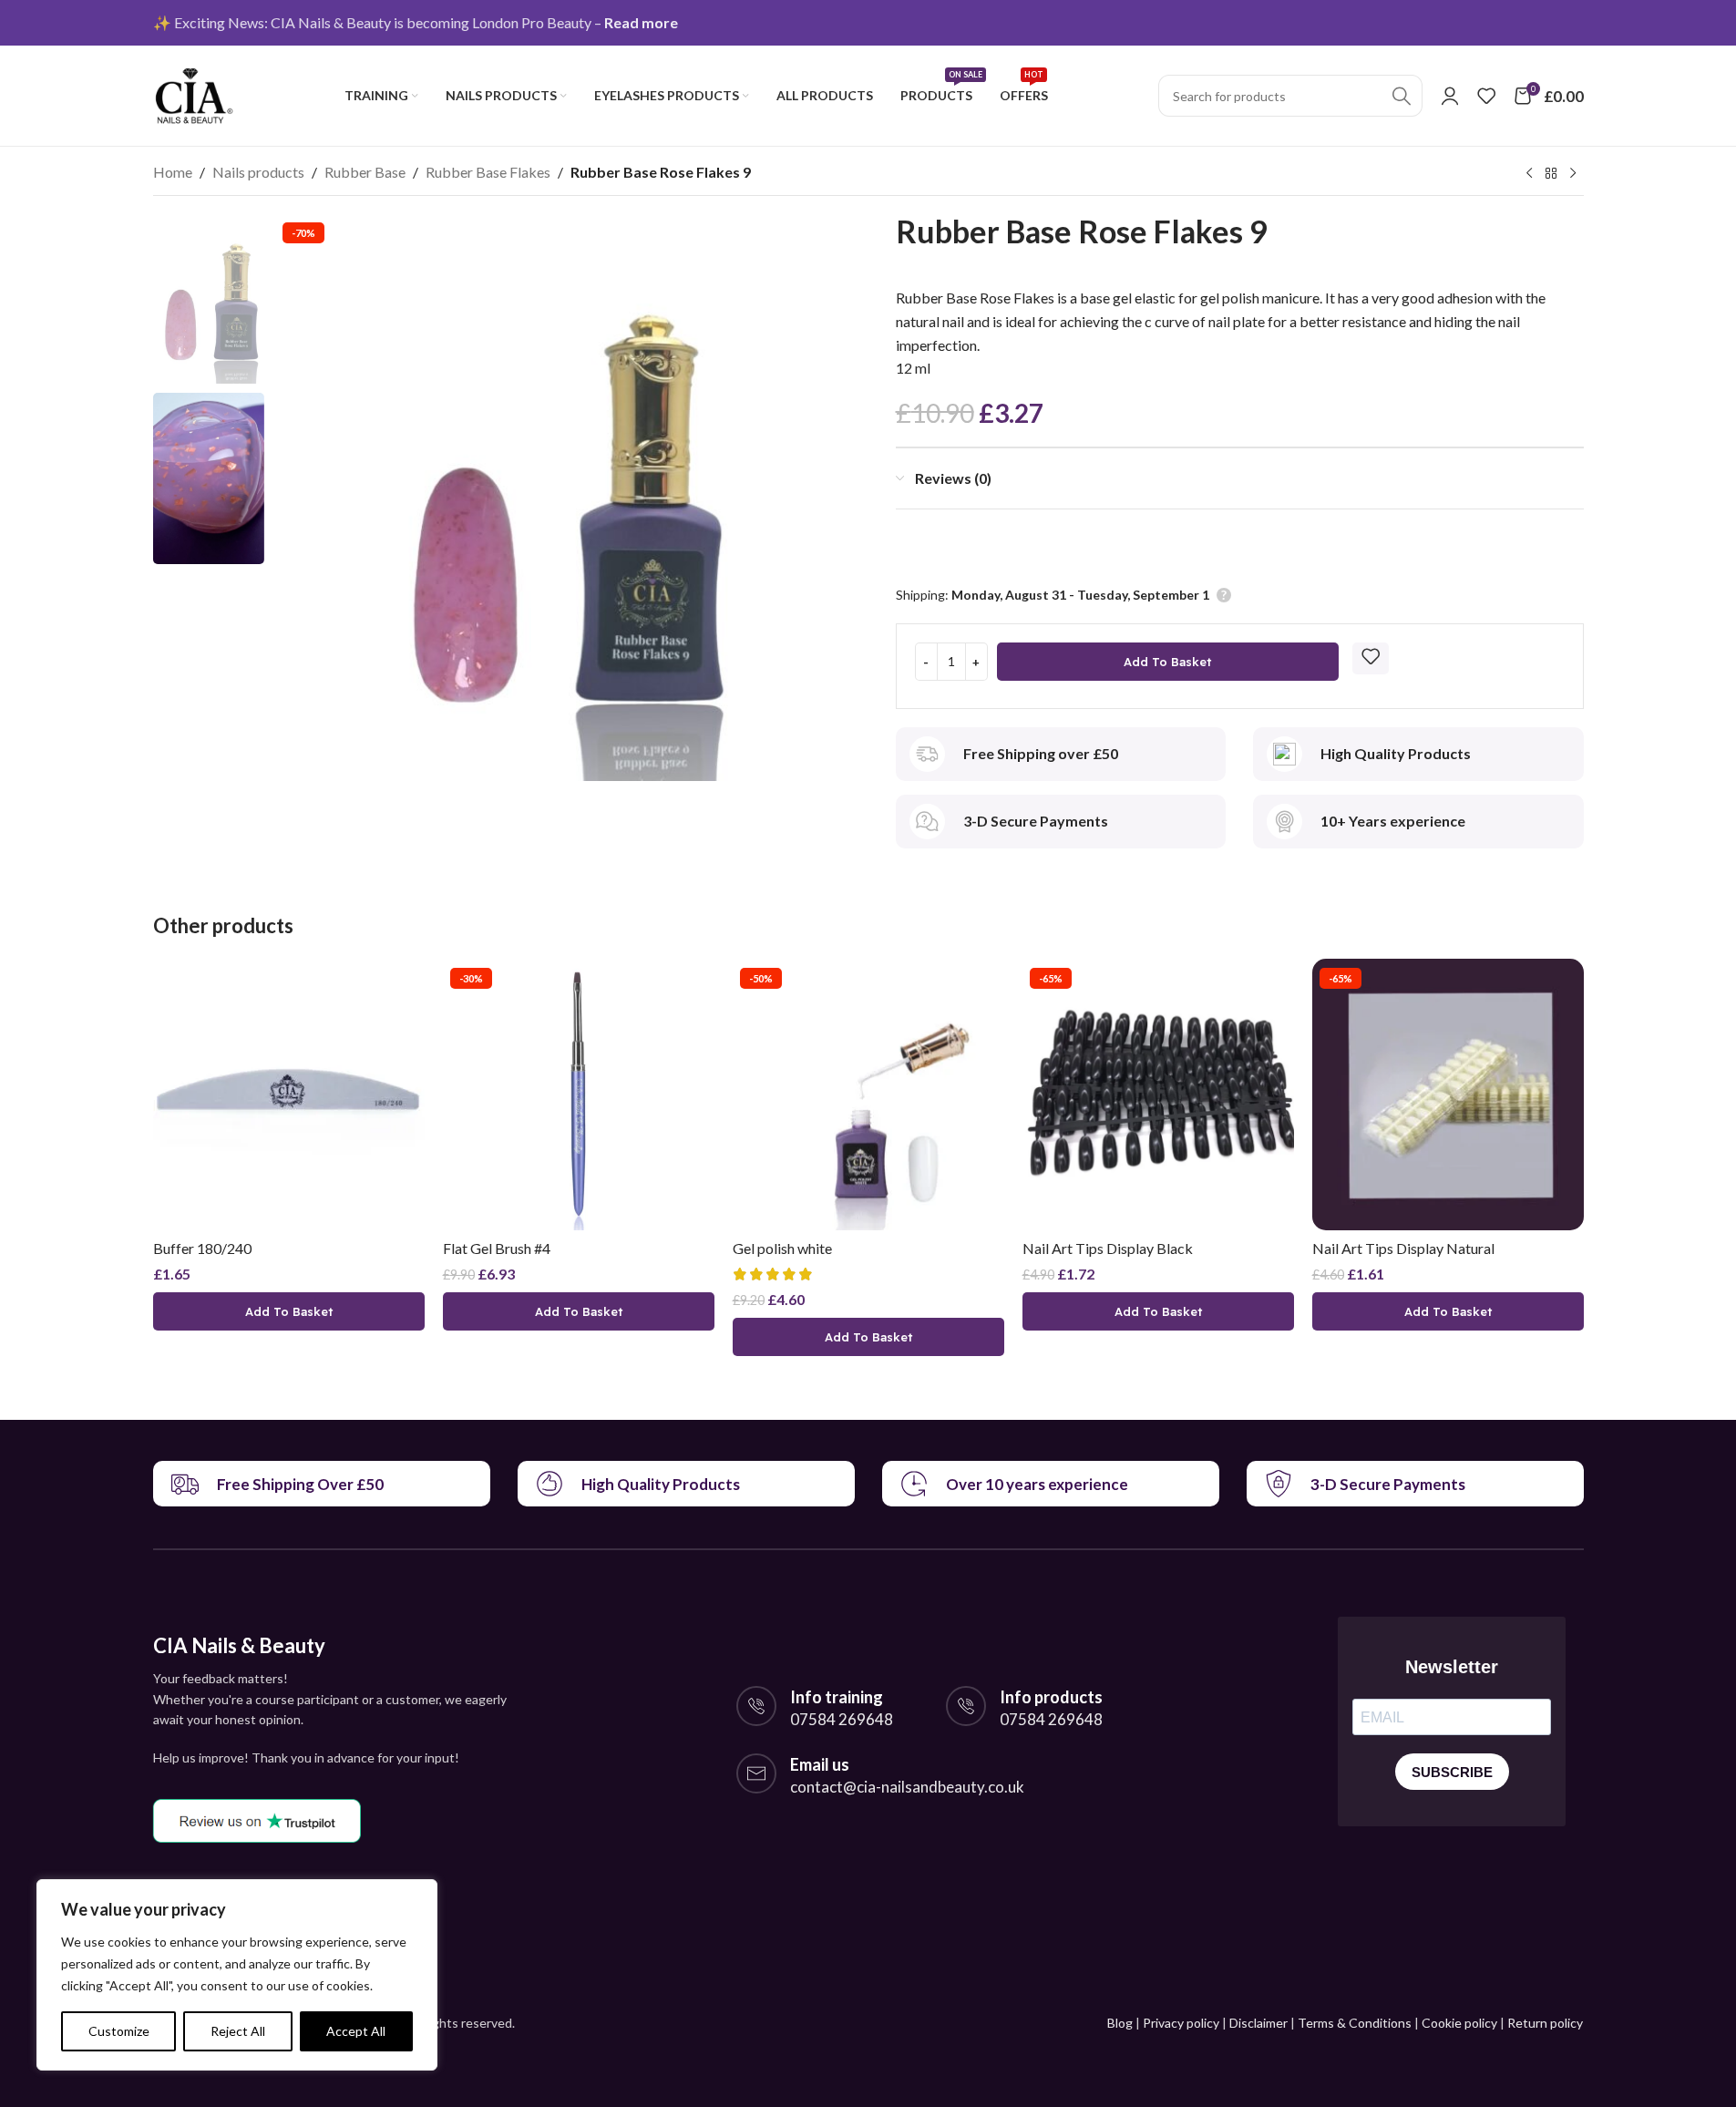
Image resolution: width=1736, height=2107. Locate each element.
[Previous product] (1529, 174)
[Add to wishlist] (1371, 656)
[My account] (1450, 96)
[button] (289, 1311)
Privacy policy (1181, 2023)
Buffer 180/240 (202, 1248)
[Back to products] (1551, 174)
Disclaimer (1258, 2023)
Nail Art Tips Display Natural (1403, 1248)
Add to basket (1167, 662)
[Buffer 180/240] (289, 1095)
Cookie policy (1459, 2023)
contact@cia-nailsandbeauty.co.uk (907, 1787)
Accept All (356, 2031)
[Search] (1402, 96)
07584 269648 (842, 1719)
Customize (119, 2031)
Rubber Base (365, 172)
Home (173, 172)
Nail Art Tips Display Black (1108, 1248)
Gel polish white (782, 1248)
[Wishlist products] (1486, 96)
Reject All (238, 2031)
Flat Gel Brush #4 (497, 1248)
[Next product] (1573, 174)
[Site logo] (194, 93)
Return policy (1545, 2023)
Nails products (258, 172)
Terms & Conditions (1355, 2023)
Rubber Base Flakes (488, 172)
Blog (1120, 2023)
